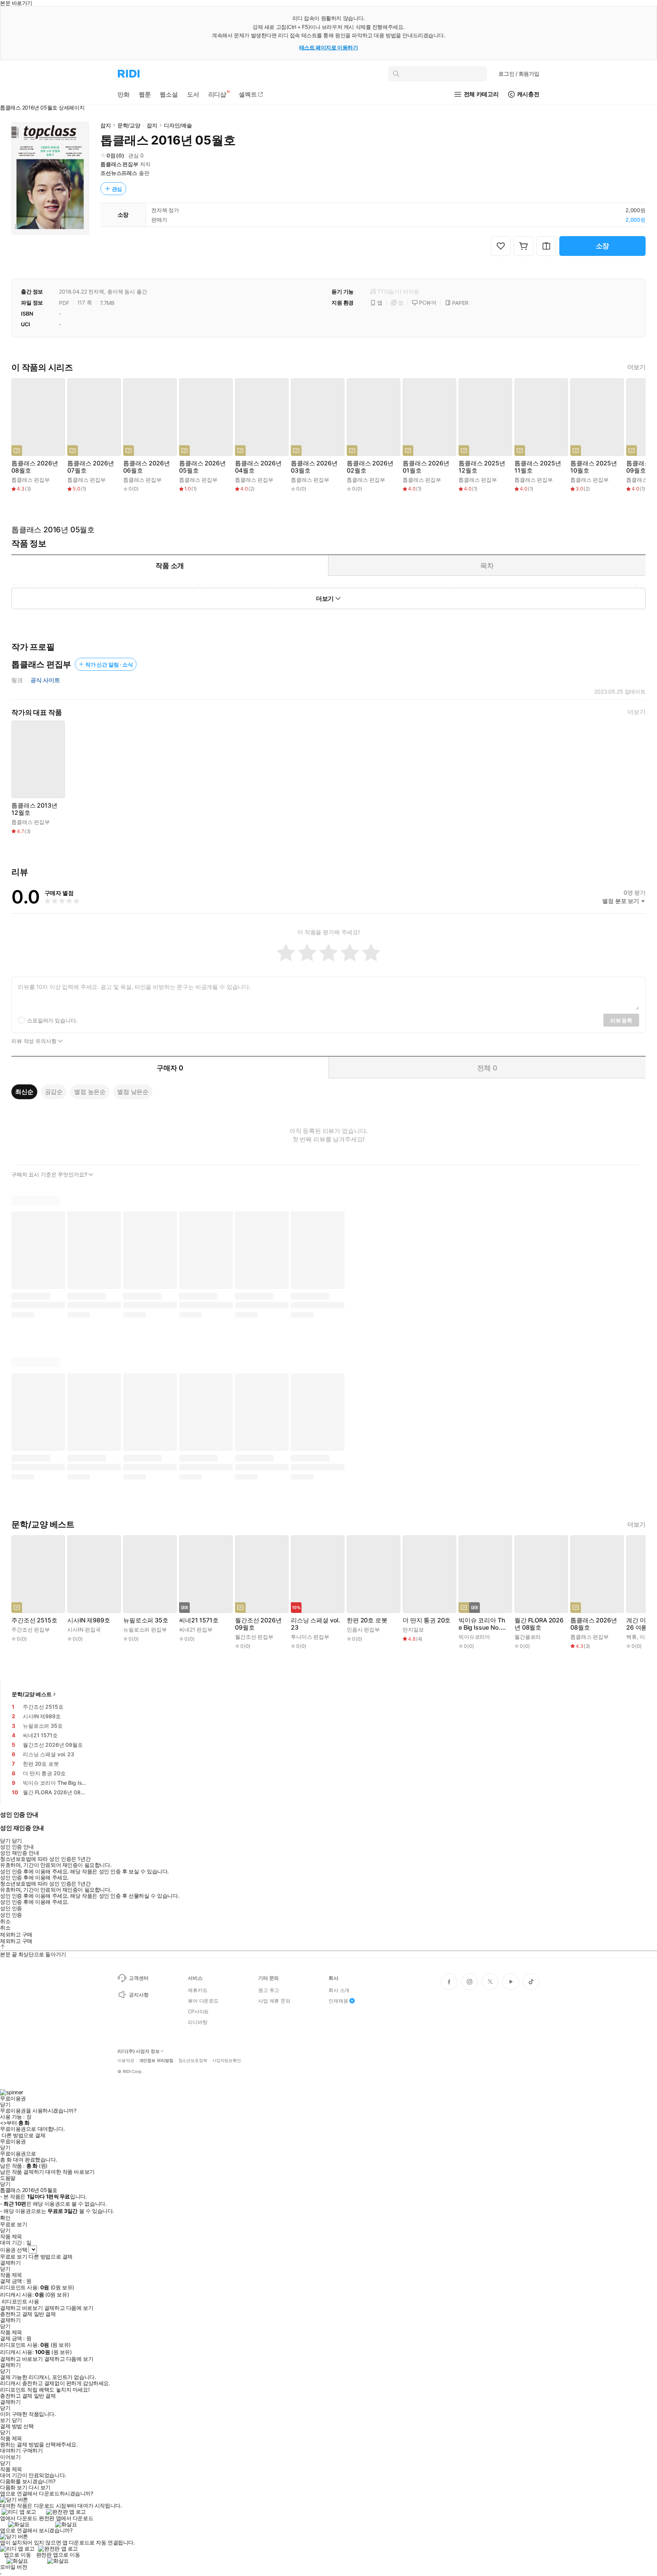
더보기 (636, 367)
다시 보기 (40, 2487)
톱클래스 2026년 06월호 (146, 467)
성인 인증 (11, 1908)
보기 (5, 2420)
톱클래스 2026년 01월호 (426, 467)
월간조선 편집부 (254, 1637)
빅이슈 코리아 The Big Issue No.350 (483, 1624)
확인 (5, 2218)
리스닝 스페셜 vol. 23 (316, 1624)
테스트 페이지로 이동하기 (329, 47)
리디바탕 (198, 2022)
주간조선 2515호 (34, 1620)
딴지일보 (413, 1629)
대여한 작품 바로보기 (70, 2172)
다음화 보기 (13, 2487)
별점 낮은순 (133, 1092)
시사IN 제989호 (89, 1620)
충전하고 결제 (16, 2314)
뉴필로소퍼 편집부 (145, 1629)
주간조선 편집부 (31, 1629)
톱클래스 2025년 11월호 (538, 467)
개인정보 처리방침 (156, 2061)
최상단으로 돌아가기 (42, 1954)
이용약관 (126, 2061)
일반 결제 (45, 2314)
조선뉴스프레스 (119, 173)
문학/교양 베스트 (32, 1694)
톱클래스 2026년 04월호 (258, 467)
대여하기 (10, 2451)
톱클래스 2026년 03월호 (314, 467)
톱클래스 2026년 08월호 (35, 467)
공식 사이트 (45, 680)
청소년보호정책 (193, 2061)
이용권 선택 (13, 2250)
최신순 (24, 1092)
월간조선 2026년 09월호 (258, 1624)
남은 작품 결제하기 (22, 2172)
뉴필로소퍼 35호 (146, 1620)
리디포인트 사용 (20, 2301)
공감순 (54, 1092)
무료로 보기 (13, 2257)
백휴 (632, 1637)
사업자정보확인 (227, 2061)
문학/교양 (129, 125)
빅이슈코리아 (474, 1637)
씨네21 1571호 (199, 1620)
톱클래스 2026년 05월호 (202, 467)
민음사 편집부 (363, 1629)
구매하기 (32, 2451)
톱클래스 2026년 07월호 (90, 467)
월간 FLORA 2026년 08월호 (539, 1624)
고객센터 (139, 1978)
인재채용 (338, 2001)
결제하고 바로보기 (21, 2308)
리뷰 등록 (621, 1020)
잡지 (106, 125)
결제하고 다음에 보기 (69, 2308)
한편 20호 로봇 (367, 1620)
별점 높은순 (90, 1092)
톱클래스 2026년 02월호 (370, 467)
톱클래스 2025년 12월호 (482, 467)
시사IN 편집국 (84, 1629)
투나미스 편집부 (310, 1637)
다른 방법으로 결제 (24, 2135)
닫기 (17, 2420)
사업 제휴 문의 (274, 2001)
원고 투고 (269, 1990)
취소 (5, 1921)
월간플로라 (528, 1637)
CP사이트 (198, 2011)
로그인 (519, 74)
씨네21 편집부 (196, 1629)
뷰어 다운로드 (203, 2001)
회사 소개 (339, 1990)
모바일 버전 (13, 2567)
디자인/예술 (178, 125)
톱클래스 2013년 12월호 (34, 809)
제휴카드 (198, 1990)
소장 (603, 246)
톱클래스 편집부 (119, 164)
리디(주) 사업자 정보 (139, 2051)
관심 (117, 189)
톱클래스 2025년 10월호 (594, 467)
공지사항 (139, 1995)
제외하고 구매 (16, 1935)
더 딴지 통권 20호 (427, 1620)
